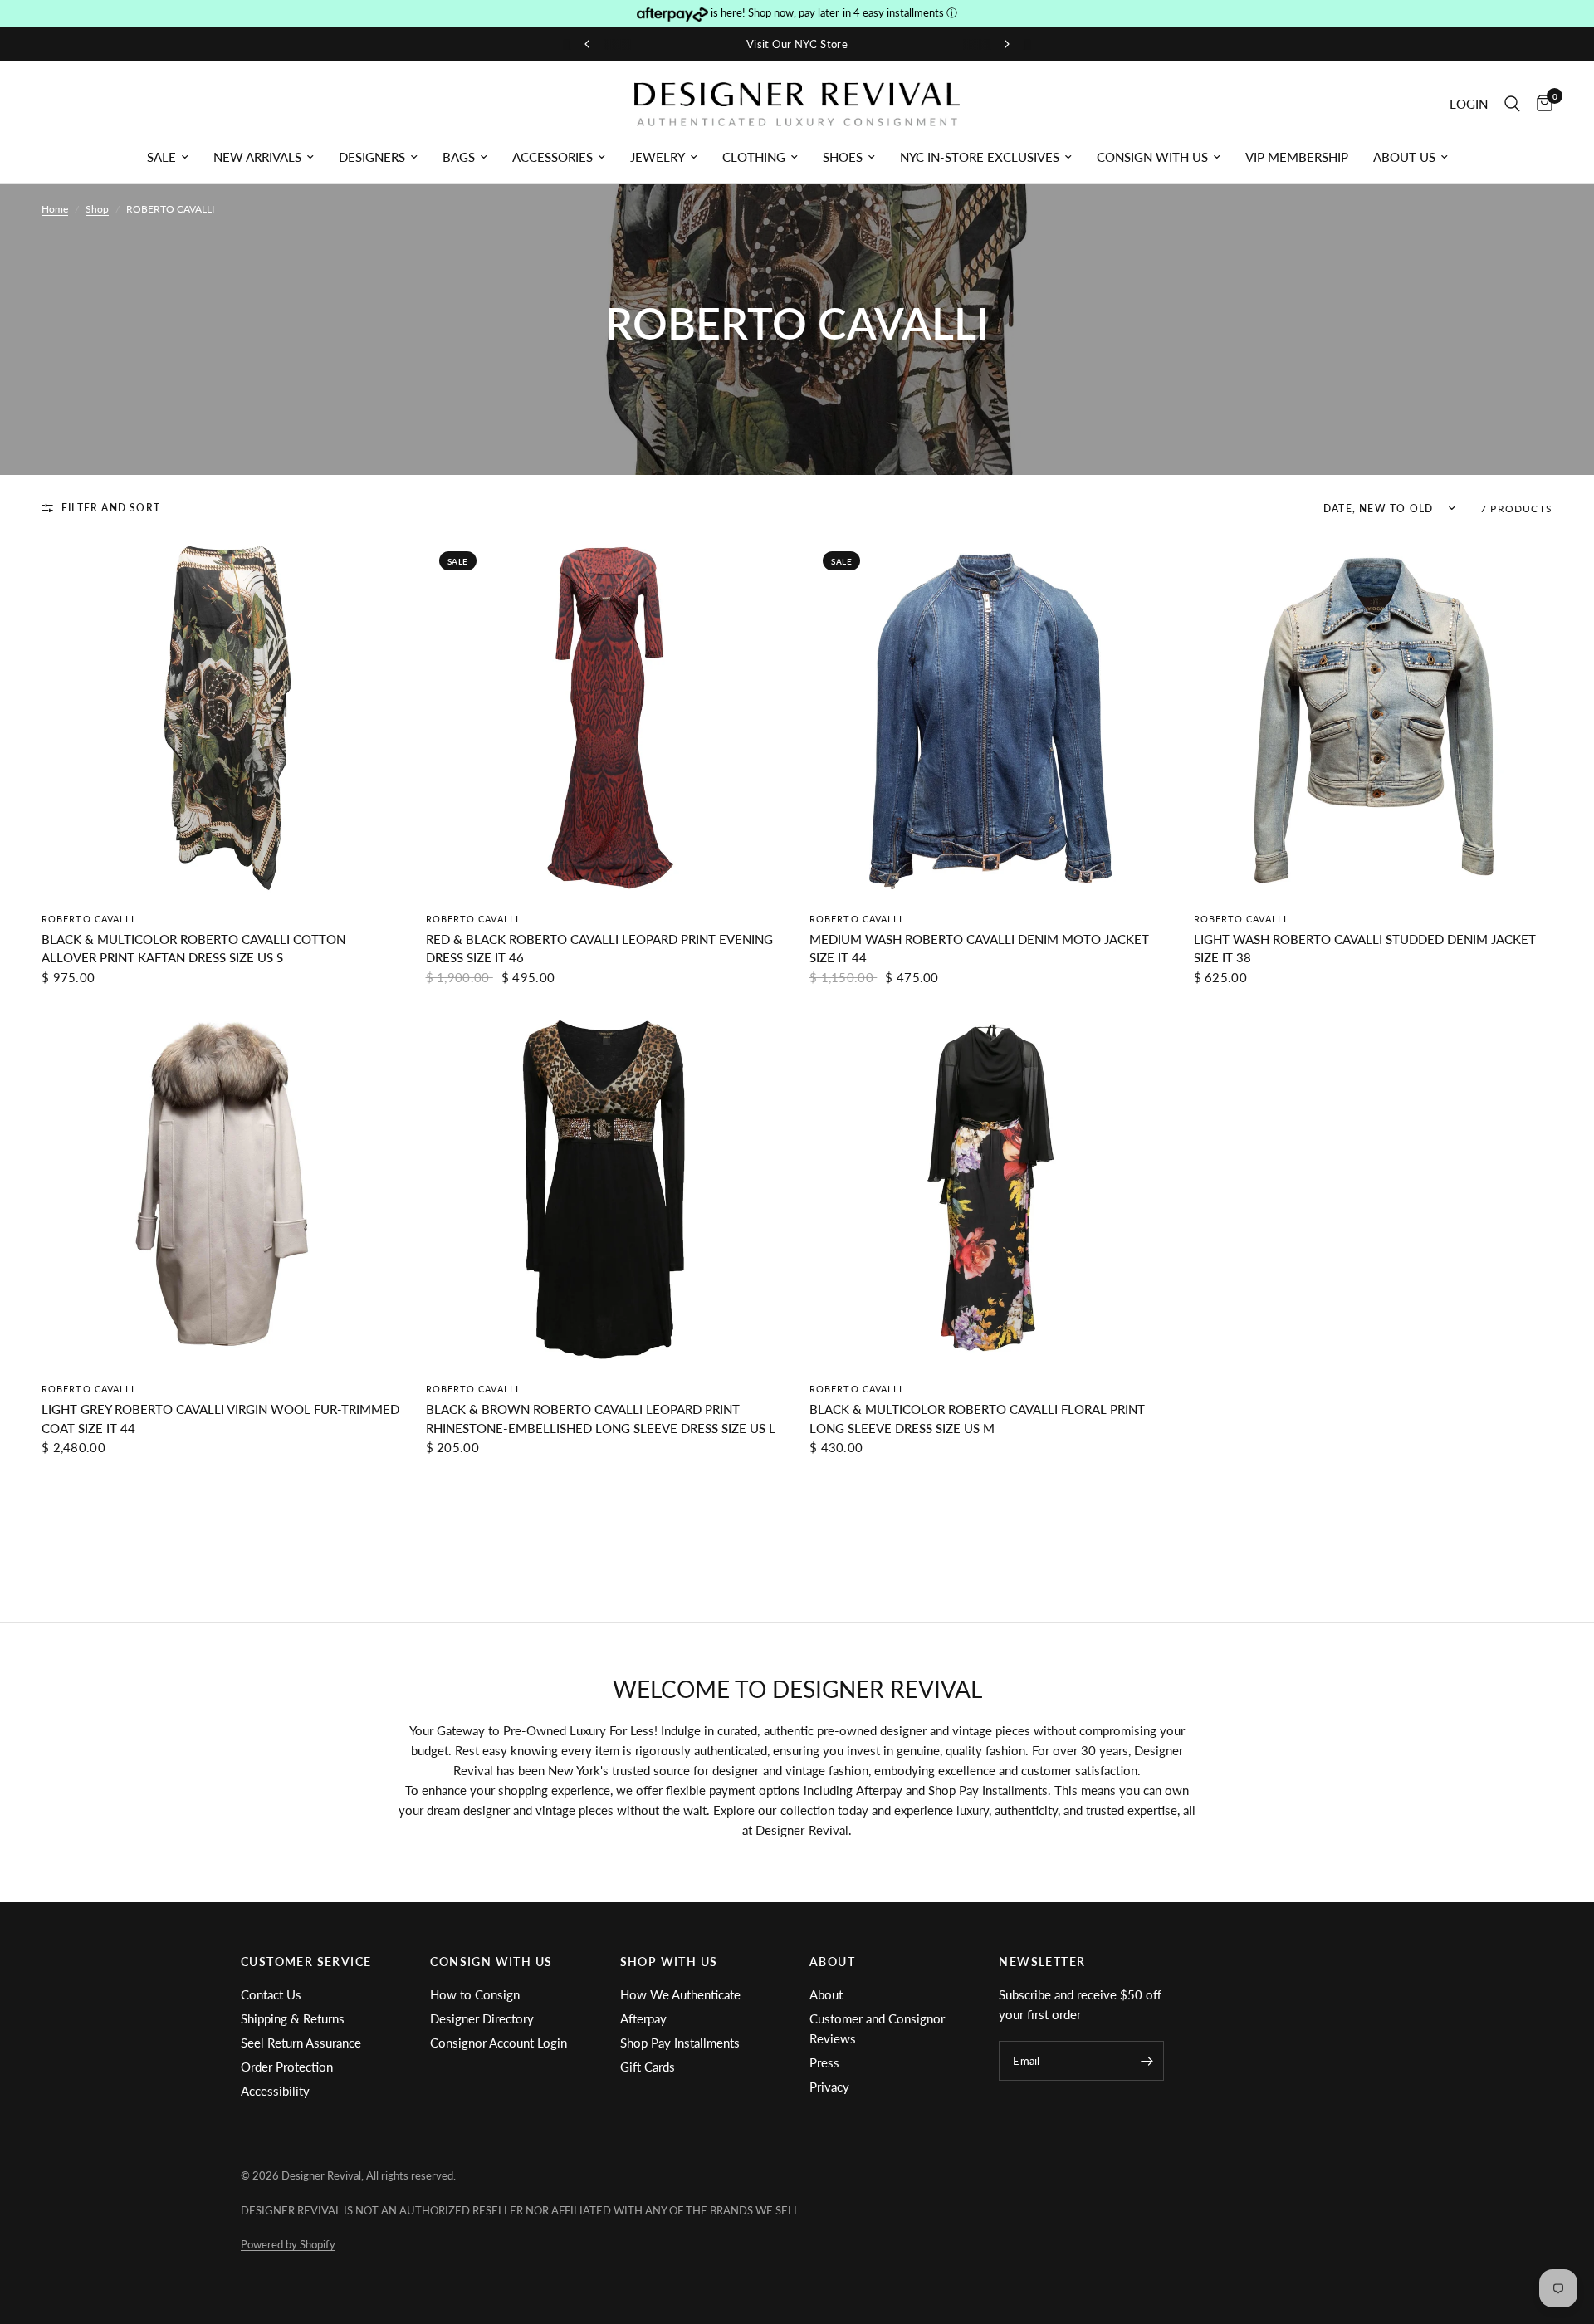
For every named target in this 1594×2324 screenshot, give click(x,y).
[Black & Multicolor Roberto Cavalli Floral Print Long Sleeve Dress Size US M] (989, 1189)
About (826, 1994)
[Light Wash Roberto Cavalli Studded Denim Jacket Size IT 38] (1374, 718)
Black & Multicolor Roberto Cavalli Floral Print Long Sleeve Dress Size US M (977, 1419)
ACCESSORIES (553, 157)
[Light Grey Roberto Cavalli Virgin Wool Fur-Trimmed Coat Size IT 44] (221, 1189)
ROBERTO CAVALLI (88, 919)
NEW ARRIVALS (257, 157)
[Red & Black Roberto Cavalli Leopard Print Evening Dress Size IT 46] (606, 718)
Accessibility (275, 2091)
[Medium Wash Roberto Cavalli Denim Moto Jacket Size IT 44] (989, 718)
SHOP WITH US (669, 1962)
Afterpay (643, 2018)
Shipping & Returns (293, 2018)
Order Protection (287, 2067)
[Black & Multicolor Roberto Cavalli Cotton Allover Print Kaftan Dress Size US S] (221, 718)
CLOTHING (754, 157)
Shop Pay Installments (680, 2043)
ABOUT (832, 1962)
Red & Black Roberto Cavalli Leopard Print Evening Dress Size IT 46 (599, 949)
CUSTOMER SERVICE (306, 1962)
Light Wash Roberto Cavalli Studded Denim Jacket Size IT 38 (1365, 949)
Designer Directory (482, 2018)
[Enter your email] (1147, 2061)
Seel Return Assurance (301, 2043)
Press (824, 2062)
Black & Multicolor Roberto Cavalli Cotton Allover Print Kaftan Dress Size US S (193, 949)
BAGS (459, 157)
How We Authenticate (680, 1994)
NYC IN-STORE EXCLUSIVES (980, 157)
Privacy (829, 2087)
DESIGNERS (372, 157)
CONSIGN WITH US (1152, 157)
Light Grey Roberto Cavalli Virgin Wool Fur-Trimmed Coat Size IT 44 (220, 1419)
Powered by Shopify (288, 2244)
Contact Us (271, 1994)
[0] (1540, 104)
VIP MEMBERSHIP (1297, 157)
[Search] (1512, 104)
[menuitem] (168, 157)
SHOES (843, 157)
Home (55, 209)
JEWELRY (658, 157)
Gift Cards (648, 2067)
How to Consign (475, 1994)
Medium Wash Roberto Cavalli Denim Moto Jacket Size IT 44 (979, 949)
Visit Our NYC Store (797, 44)
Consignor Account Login (499, 2043)
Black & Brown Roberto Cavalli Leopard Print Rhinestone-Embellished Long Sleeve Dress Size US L (601, 1419)
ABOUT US (1404, 157)
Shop (97, 209)
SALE (161, 157)
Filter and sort (111, 508)
